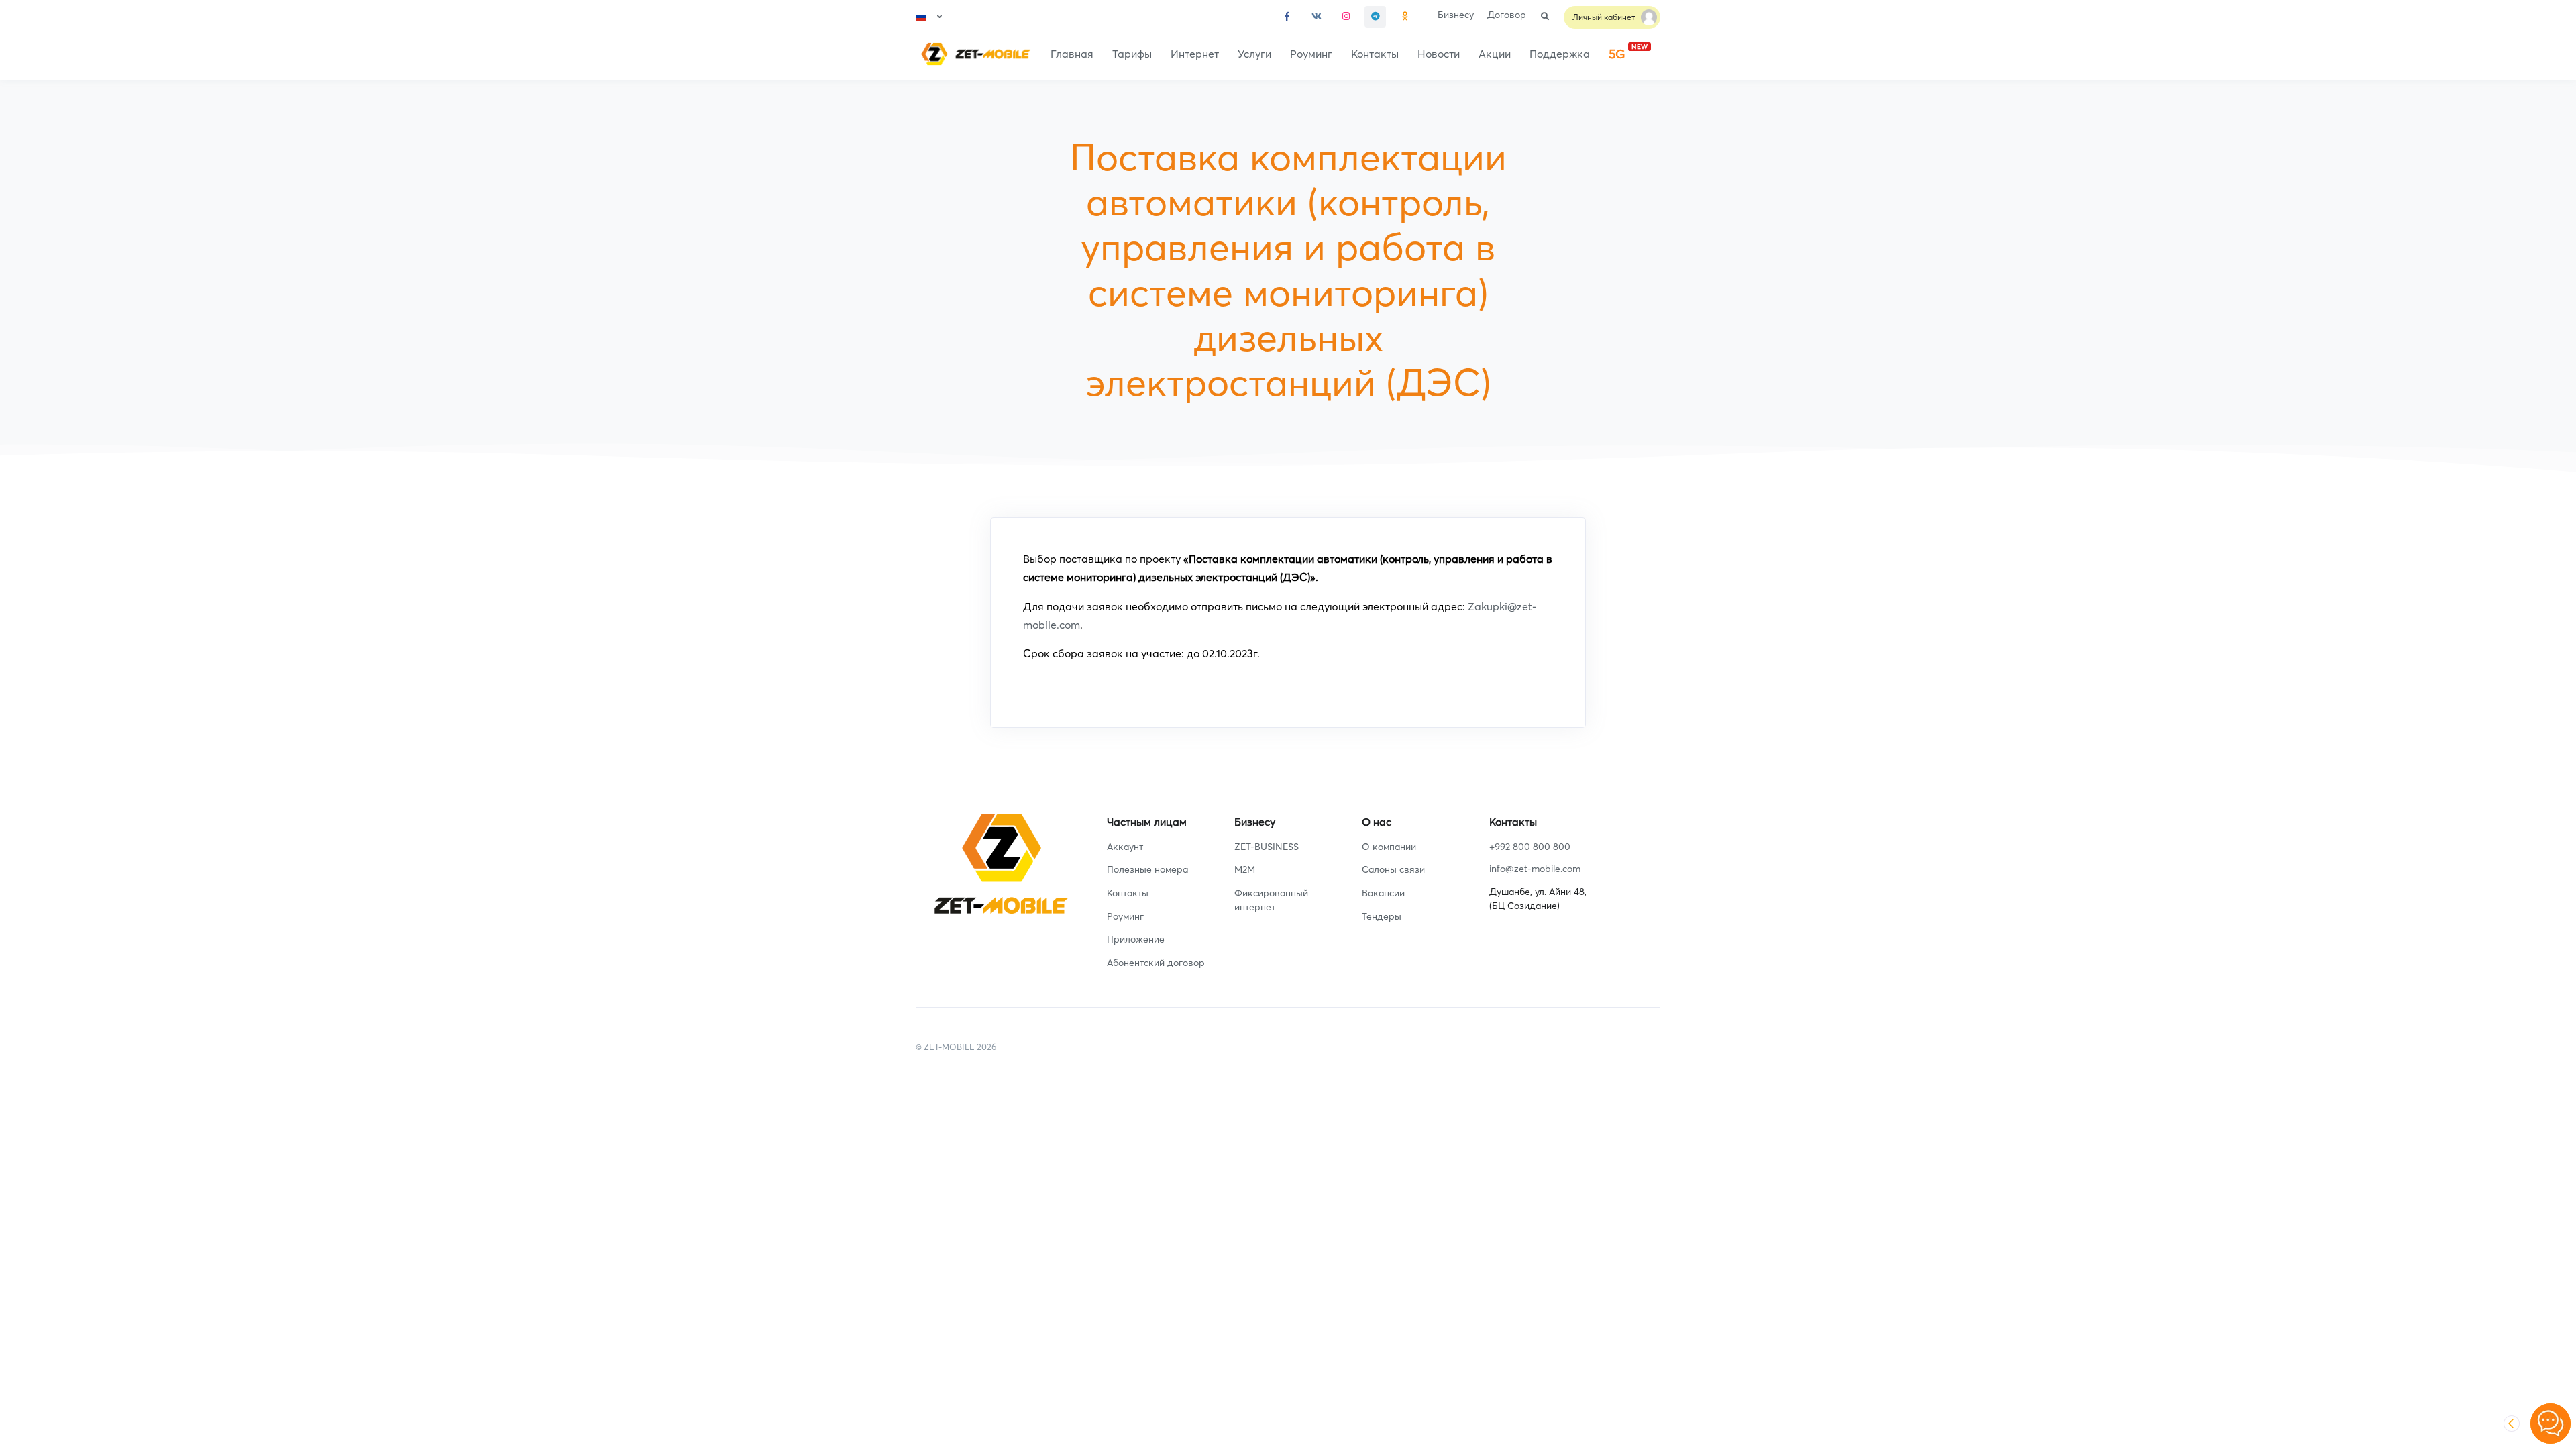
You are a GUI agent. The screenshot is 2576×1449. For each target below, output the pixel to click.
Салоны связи (1393, 869)
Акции (1495, 54)
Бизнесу (1456, 15)
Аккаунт (1125, 847)
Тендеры (1382, 916)
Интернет (1195, 54)
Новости (1439, 54)
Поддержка (1560, 54)
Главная (1072, 54)
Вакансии (1383, 893)
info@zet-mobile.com (1535, 869)
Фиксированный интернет (1271, 900)
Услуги (1254, 54)
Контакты (1375, 54)
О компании (1389, 847)
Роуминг (1311, 54)
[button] (929, 17)
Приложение (1136, 939)
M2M (1245, 869)
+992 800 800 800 (1530, 847)
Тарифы (1132, 54)
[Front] (973, 54)
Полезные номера (1147, 869)
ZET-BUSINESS (1267, 847)
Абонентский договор (1156, 963)
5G (1628, 52)
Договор (1507, 15)
